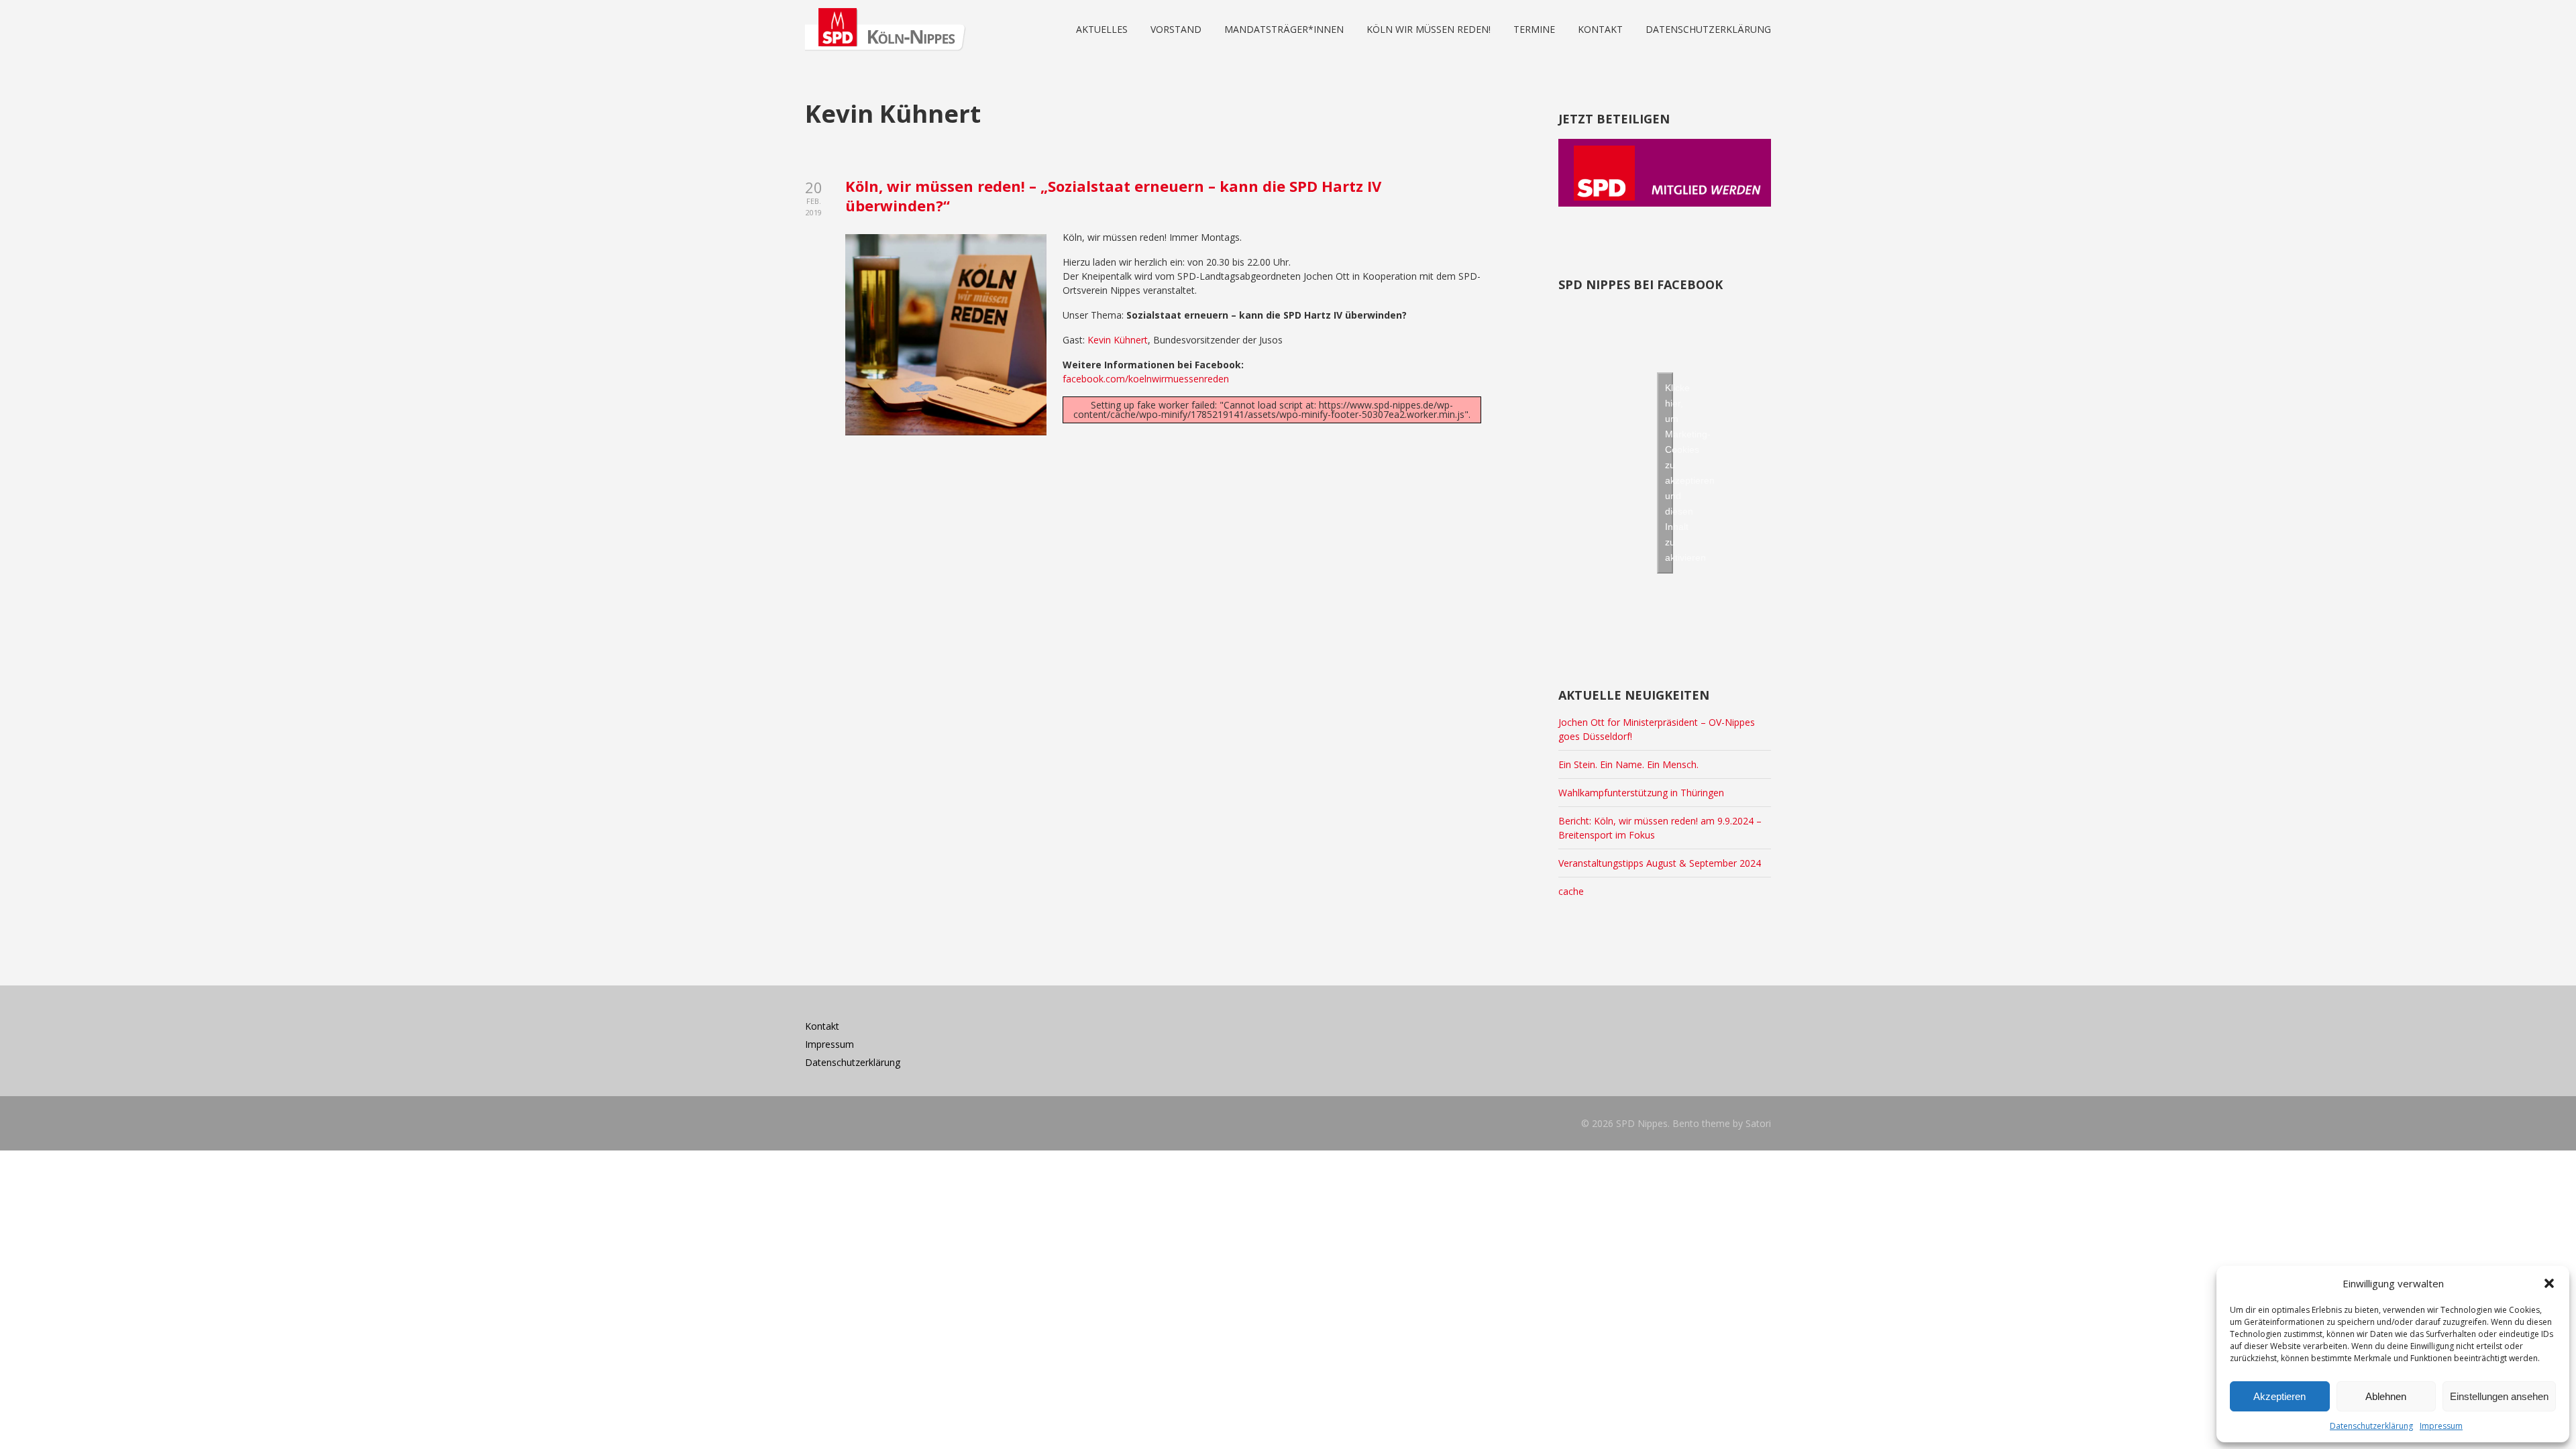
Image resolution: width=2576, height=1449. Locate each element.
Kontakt (822, 1026)
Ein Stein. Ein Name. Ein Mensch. (1628, 764)
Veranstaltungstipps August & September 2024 (1660, 863)
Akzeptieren (2279, 1396)
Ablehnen (2386, 1396)
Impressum (2441, 1426)
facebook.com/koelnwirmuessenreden (1146, 379)
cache (1571, 891)
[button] (2549, 1283)
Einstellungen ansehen (2499, 1396)
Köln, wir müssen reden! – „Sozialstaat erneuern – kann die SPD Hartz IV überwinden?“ (1113, 196)
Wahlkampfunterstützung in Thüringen (1641, 793)
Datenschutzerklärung (2371, 1426)
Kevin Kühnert (1118, 340)
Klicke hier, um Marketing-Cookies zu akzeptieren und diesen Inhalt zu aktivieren (1669, 473)
